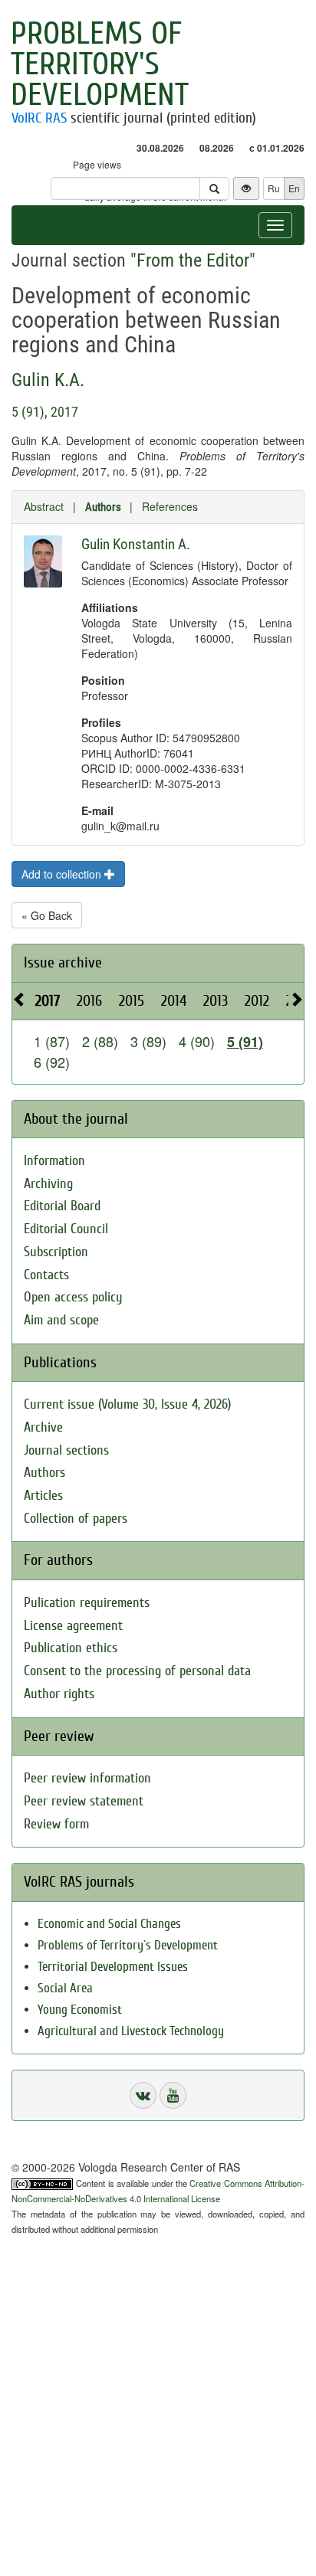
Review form (56, 1824)
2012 (257, 1001)
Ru (274, 188)
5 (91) (245, 1042)
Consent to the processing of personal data (137, 1671)
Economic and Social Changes (109, 1924)
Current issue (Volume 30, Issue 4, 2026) (127, 1404)
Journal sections (66, 1450)
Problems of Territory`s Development (128, 1945)
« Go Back (47, 915)
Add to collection (63, 874)
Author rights (59, 1694)
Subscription (56, 1252)
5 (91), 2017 (45, 412)
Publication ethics (71, 1648)
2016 (89, 1001)
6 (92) (52, 1062)
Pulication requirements (87, 1603)
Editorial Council (66, 1229)
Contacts (46, 1275)
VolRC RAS (39, 118)
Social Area (65, 1988)
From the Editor (193, 260)
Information (54, 1161)
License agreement (73, 1626)
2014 (174, 1001)
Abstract (44, 506)
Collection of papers (76, 1519)
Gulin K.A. (48, 380)
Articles (43, 1496)
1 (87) (52, 1041)
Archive (43, 1427)
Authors (103, 507)
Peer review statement (84, 1801)
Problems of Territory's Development (100, 64)
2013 (216, 1001)
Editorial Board (62, 1206)
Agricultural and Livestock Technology (131, 2031)
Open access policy (73, 1297)
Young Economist (80, 2010)
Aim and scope (61, 1320)
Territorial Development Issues (113, 1967)
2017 (48, 1001)
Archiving (48, 1184)
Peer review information (87, 1778)
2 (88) (100, 1041)
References (170, 506)
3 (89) (148, 1041)
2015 (132, 1001)
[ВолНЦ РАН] (143, 2095)
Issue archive (63, 962)
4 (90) (197, 1041)
